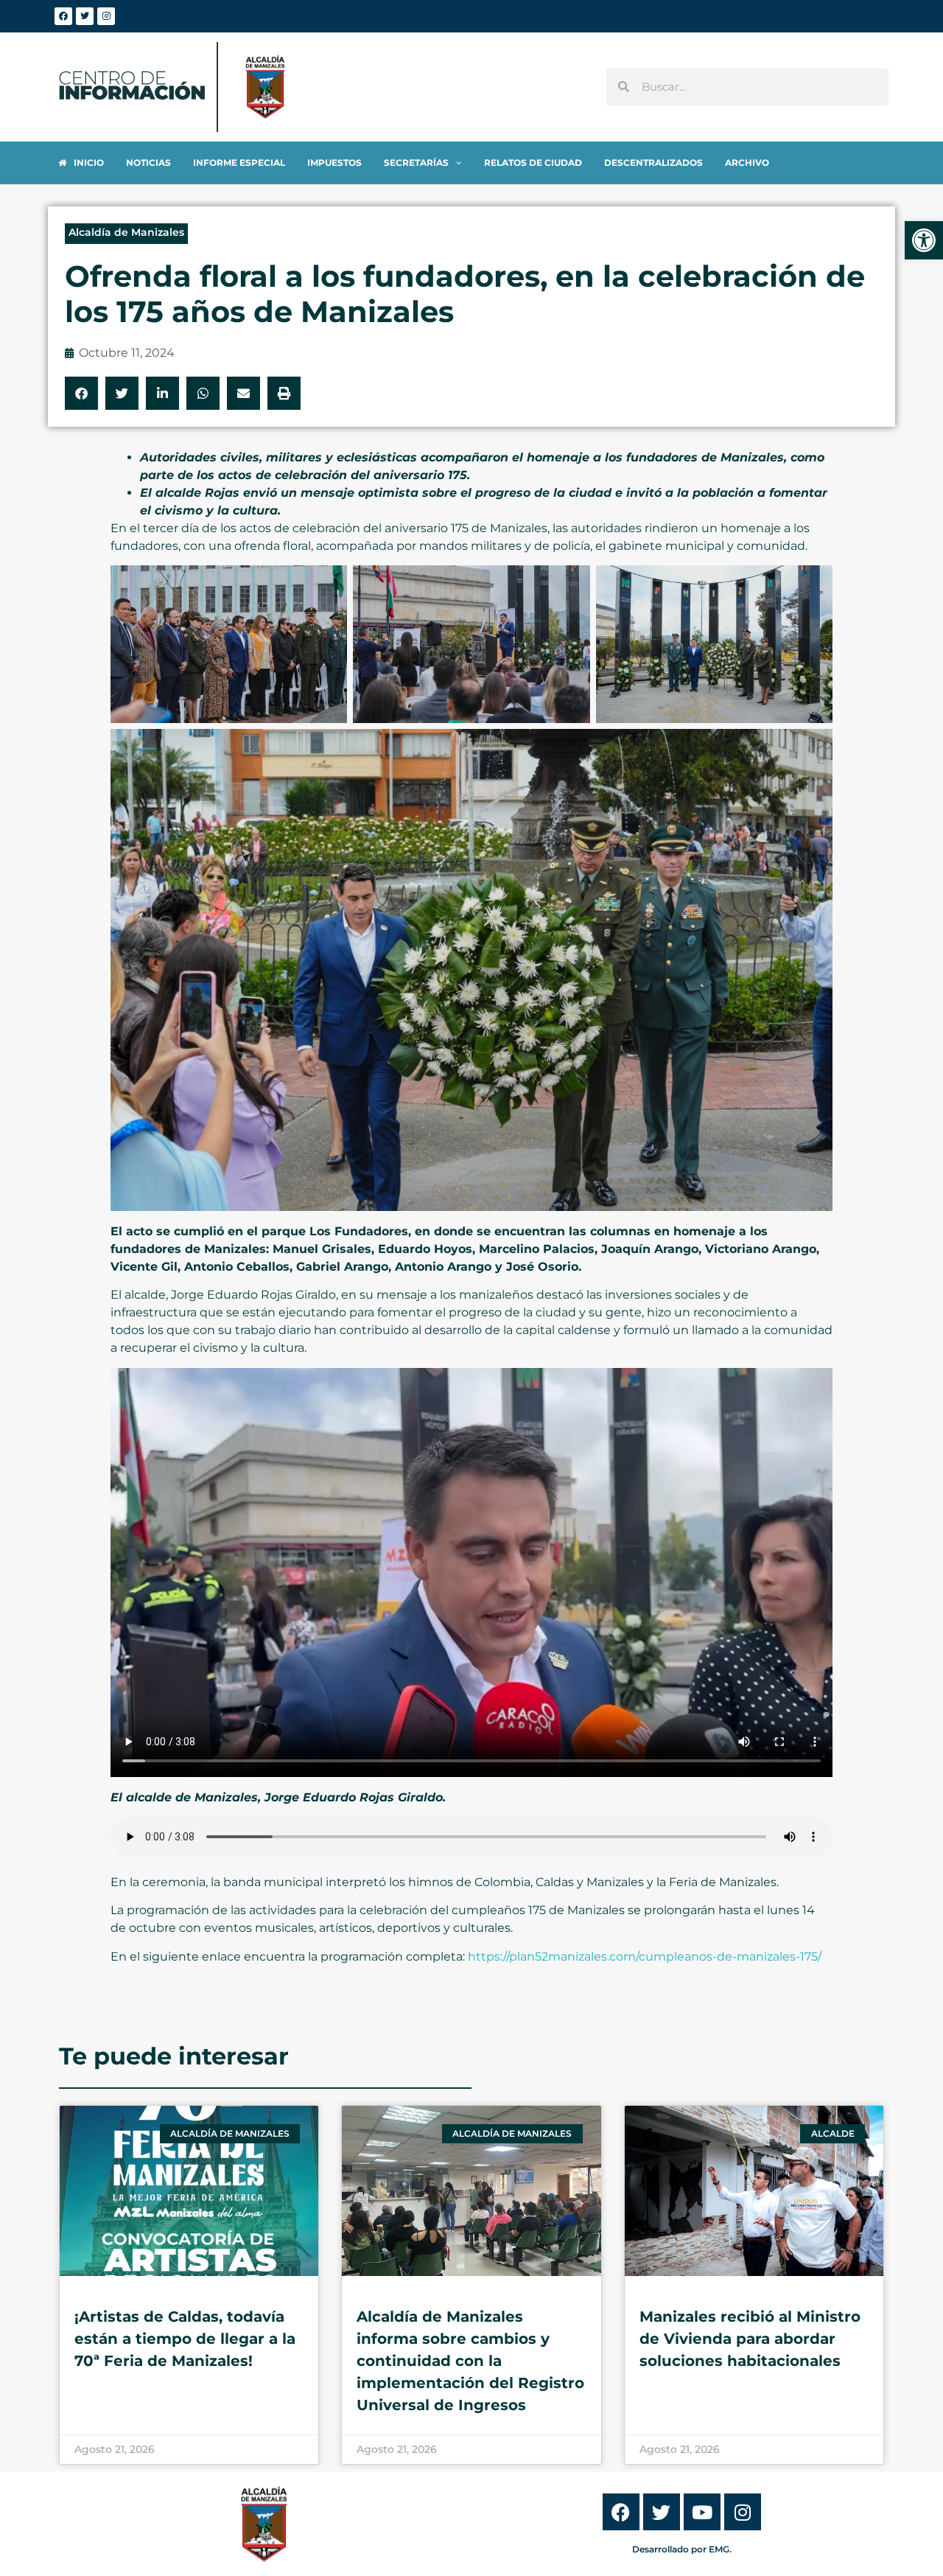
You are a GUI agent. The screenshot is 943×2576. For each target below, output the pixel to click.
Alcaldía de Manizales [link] (126, 232)
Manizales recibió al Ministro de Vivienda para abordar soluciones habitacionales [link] (750, 2339)
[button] (81, 393)
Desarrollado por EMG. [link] (682, 2549)
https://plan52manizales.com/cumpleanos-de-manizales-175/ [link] (645, 1957)
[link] (924, 240)
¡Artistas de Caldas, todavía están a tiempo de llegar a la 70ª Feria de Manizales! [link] (185, 2339)
